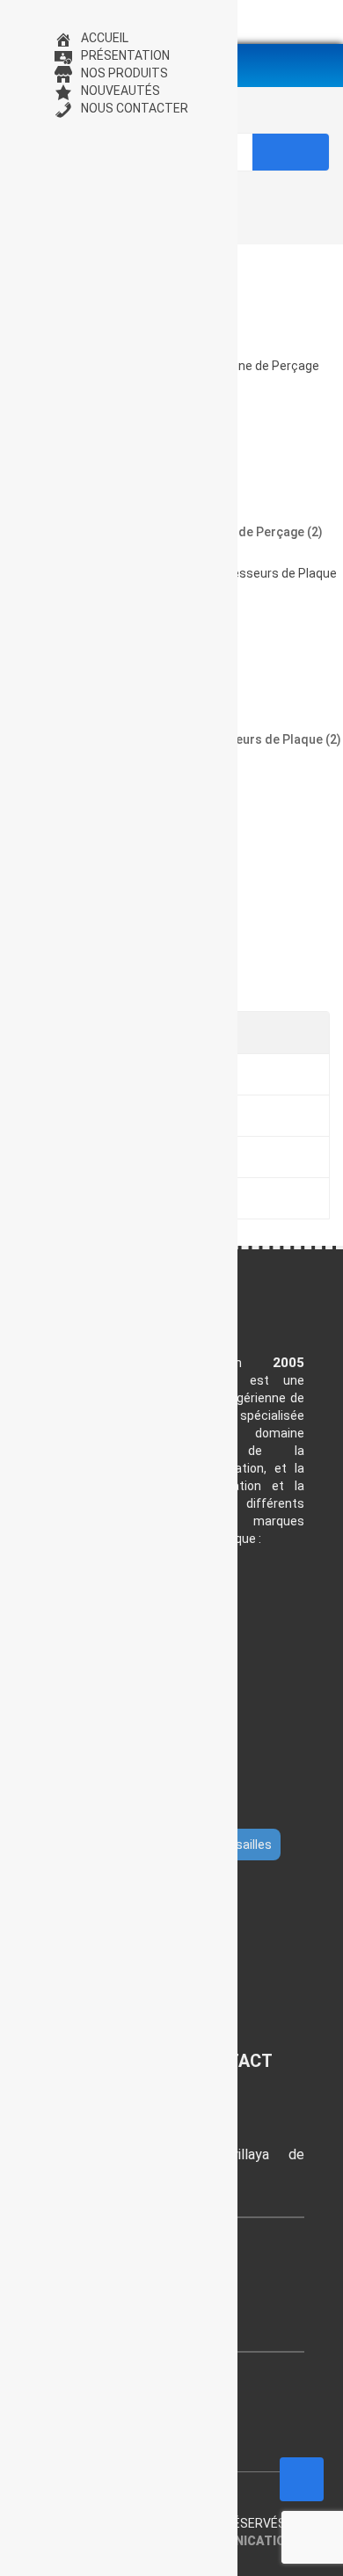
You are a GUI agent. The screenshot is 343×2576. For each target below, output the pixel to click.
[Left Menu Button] (18, 20)
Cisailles (248, 1845)
